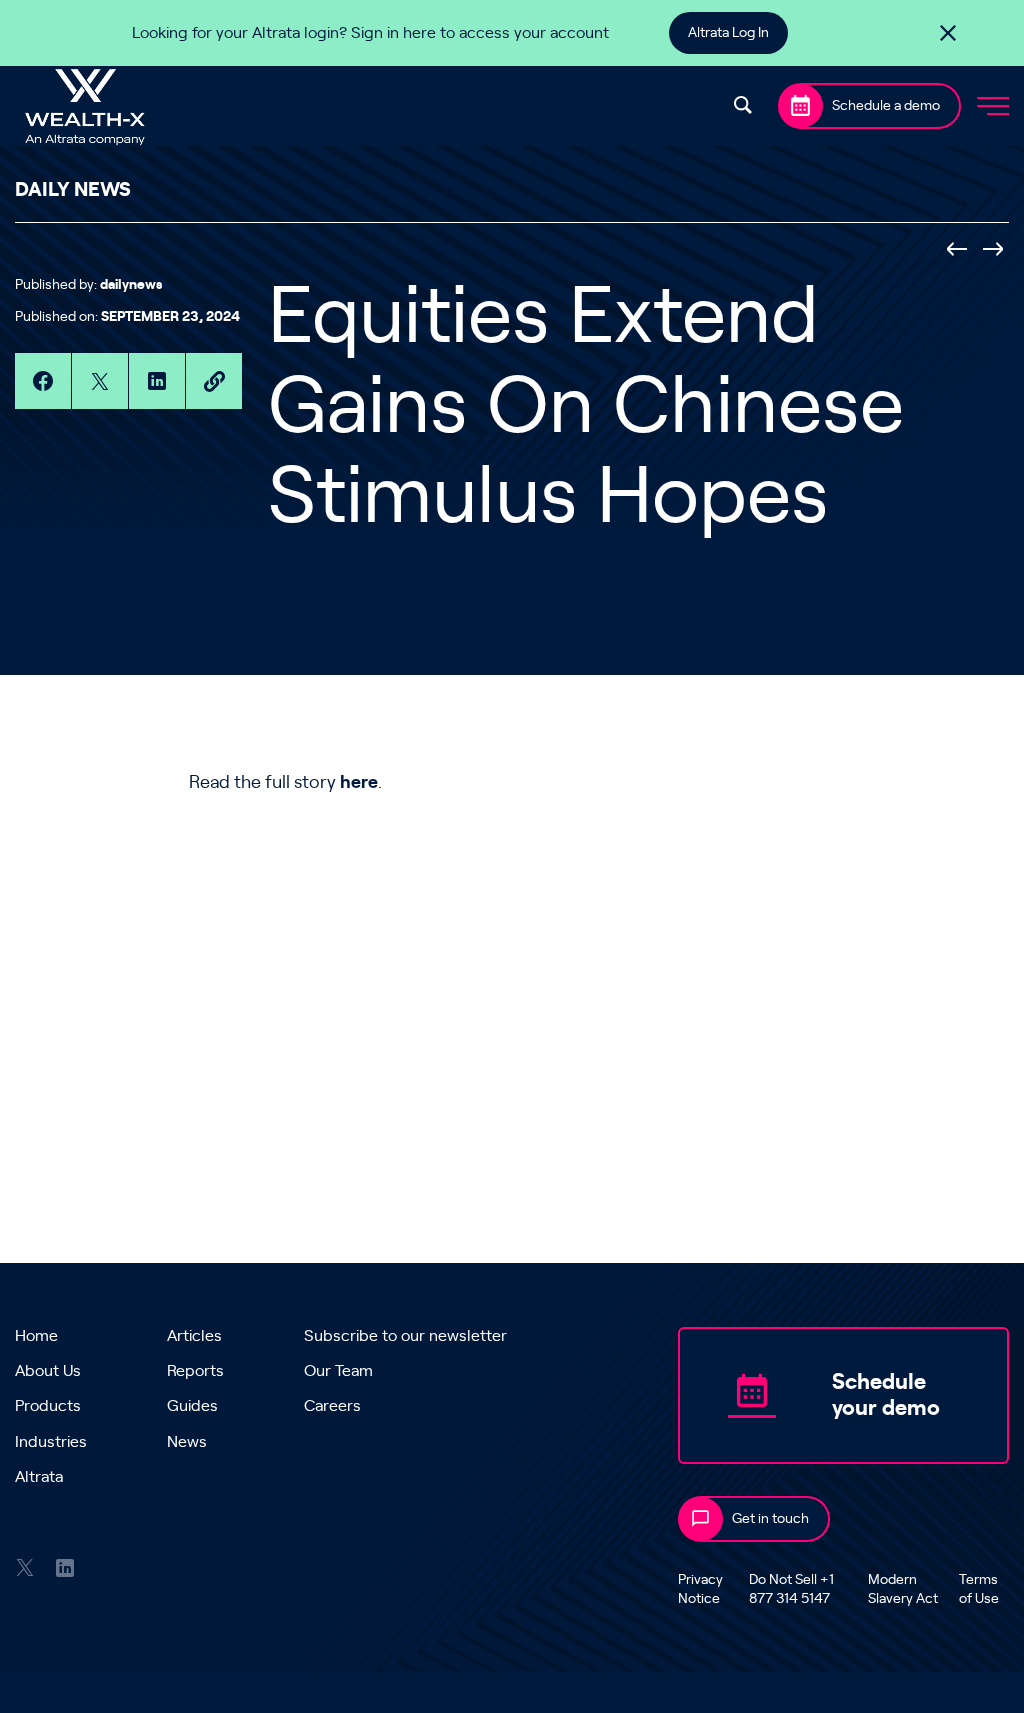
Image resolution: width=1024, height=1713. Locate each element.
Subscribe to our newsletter (405, 1336)
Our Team (338, 1371)
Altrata (39, 1477)
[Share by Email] (214, 381)
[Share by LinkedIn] (157, 381)
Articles (194, 1336)
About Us (48, 1371)
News (187, 1442)
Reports (195, 1371)
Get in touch (770, 1519)
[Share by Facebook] (43, 381)
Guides (192, 1406)
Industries (51, 1442)
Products (48, 1406)
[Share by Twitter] (100, 381)
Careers (332, 1406)
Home (36, 1336)
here (359, 783)
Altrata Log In (728, 33)
